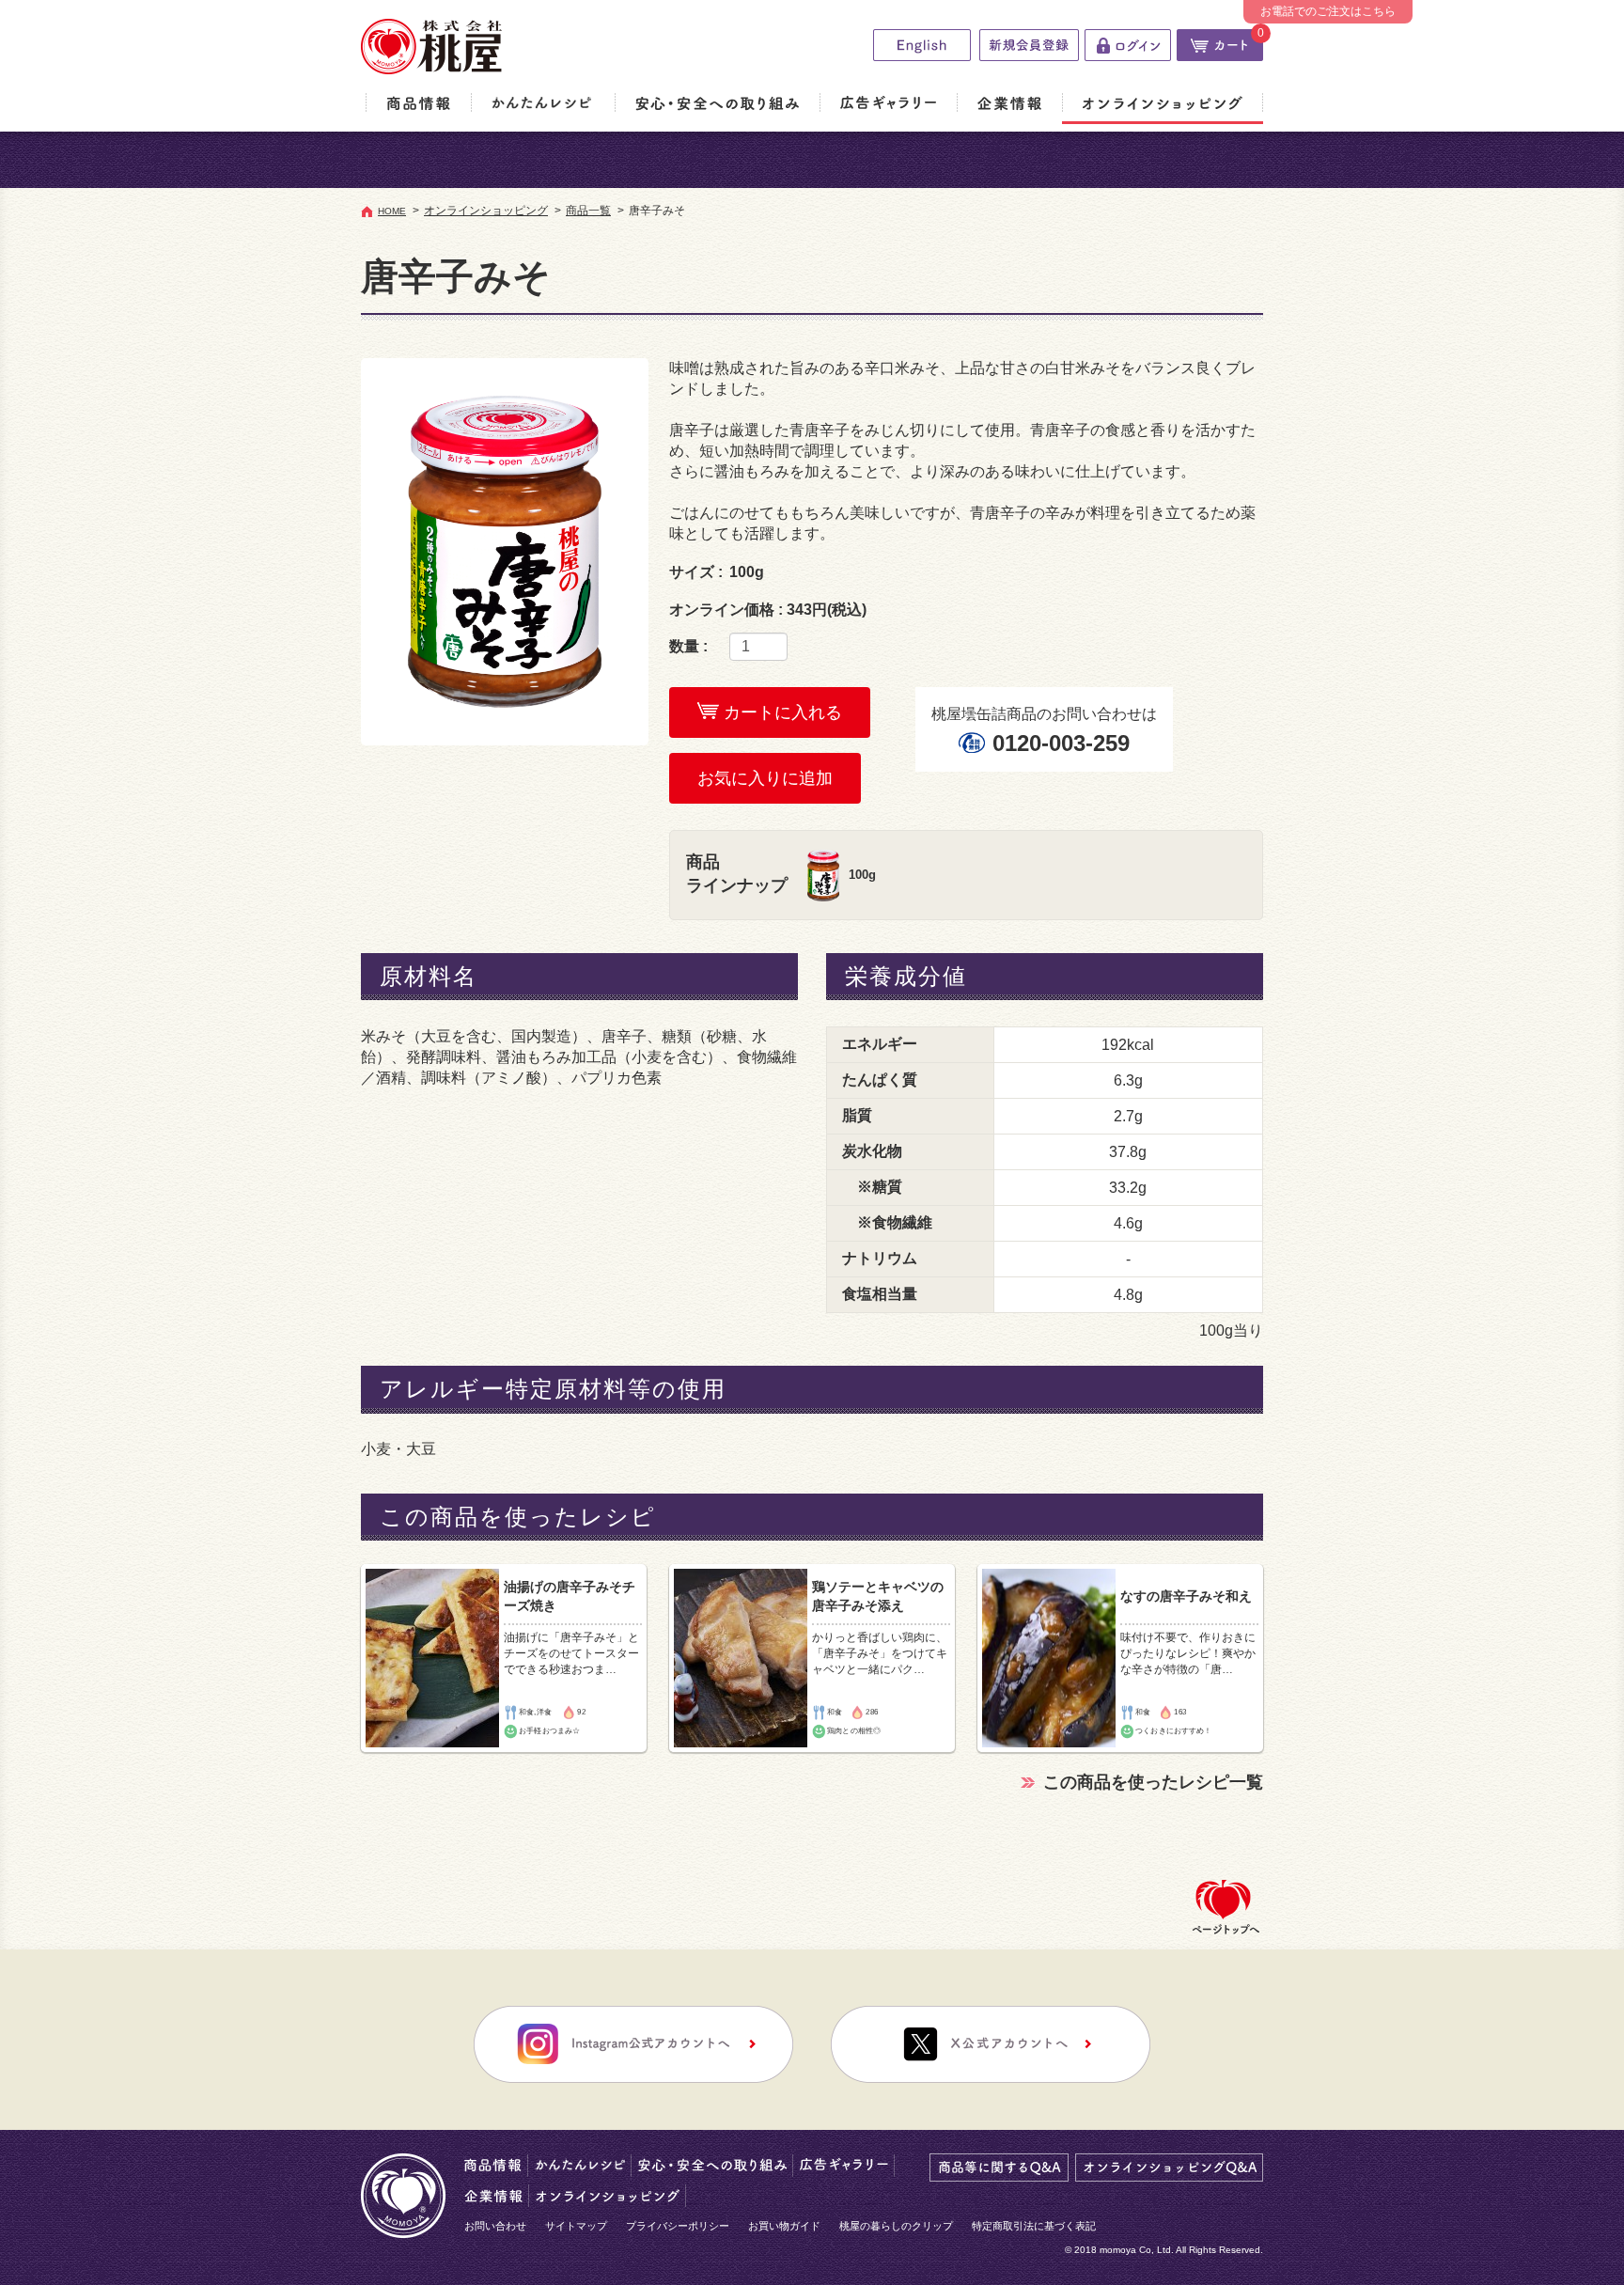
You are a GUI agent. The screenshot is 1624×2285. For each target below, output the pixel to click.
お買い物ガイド (784, 2226)
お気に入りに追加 (765, 778)
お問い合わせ (495, 2226)
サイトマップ (576, 2226)
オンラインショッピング (486, 211)
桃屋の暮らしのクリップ (896, 2226)
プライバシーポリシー (678, 2226)
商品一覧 (588, 211)
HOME (392, 211)
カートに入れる (781, 712)
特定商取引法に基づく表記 (1034, 2226)
